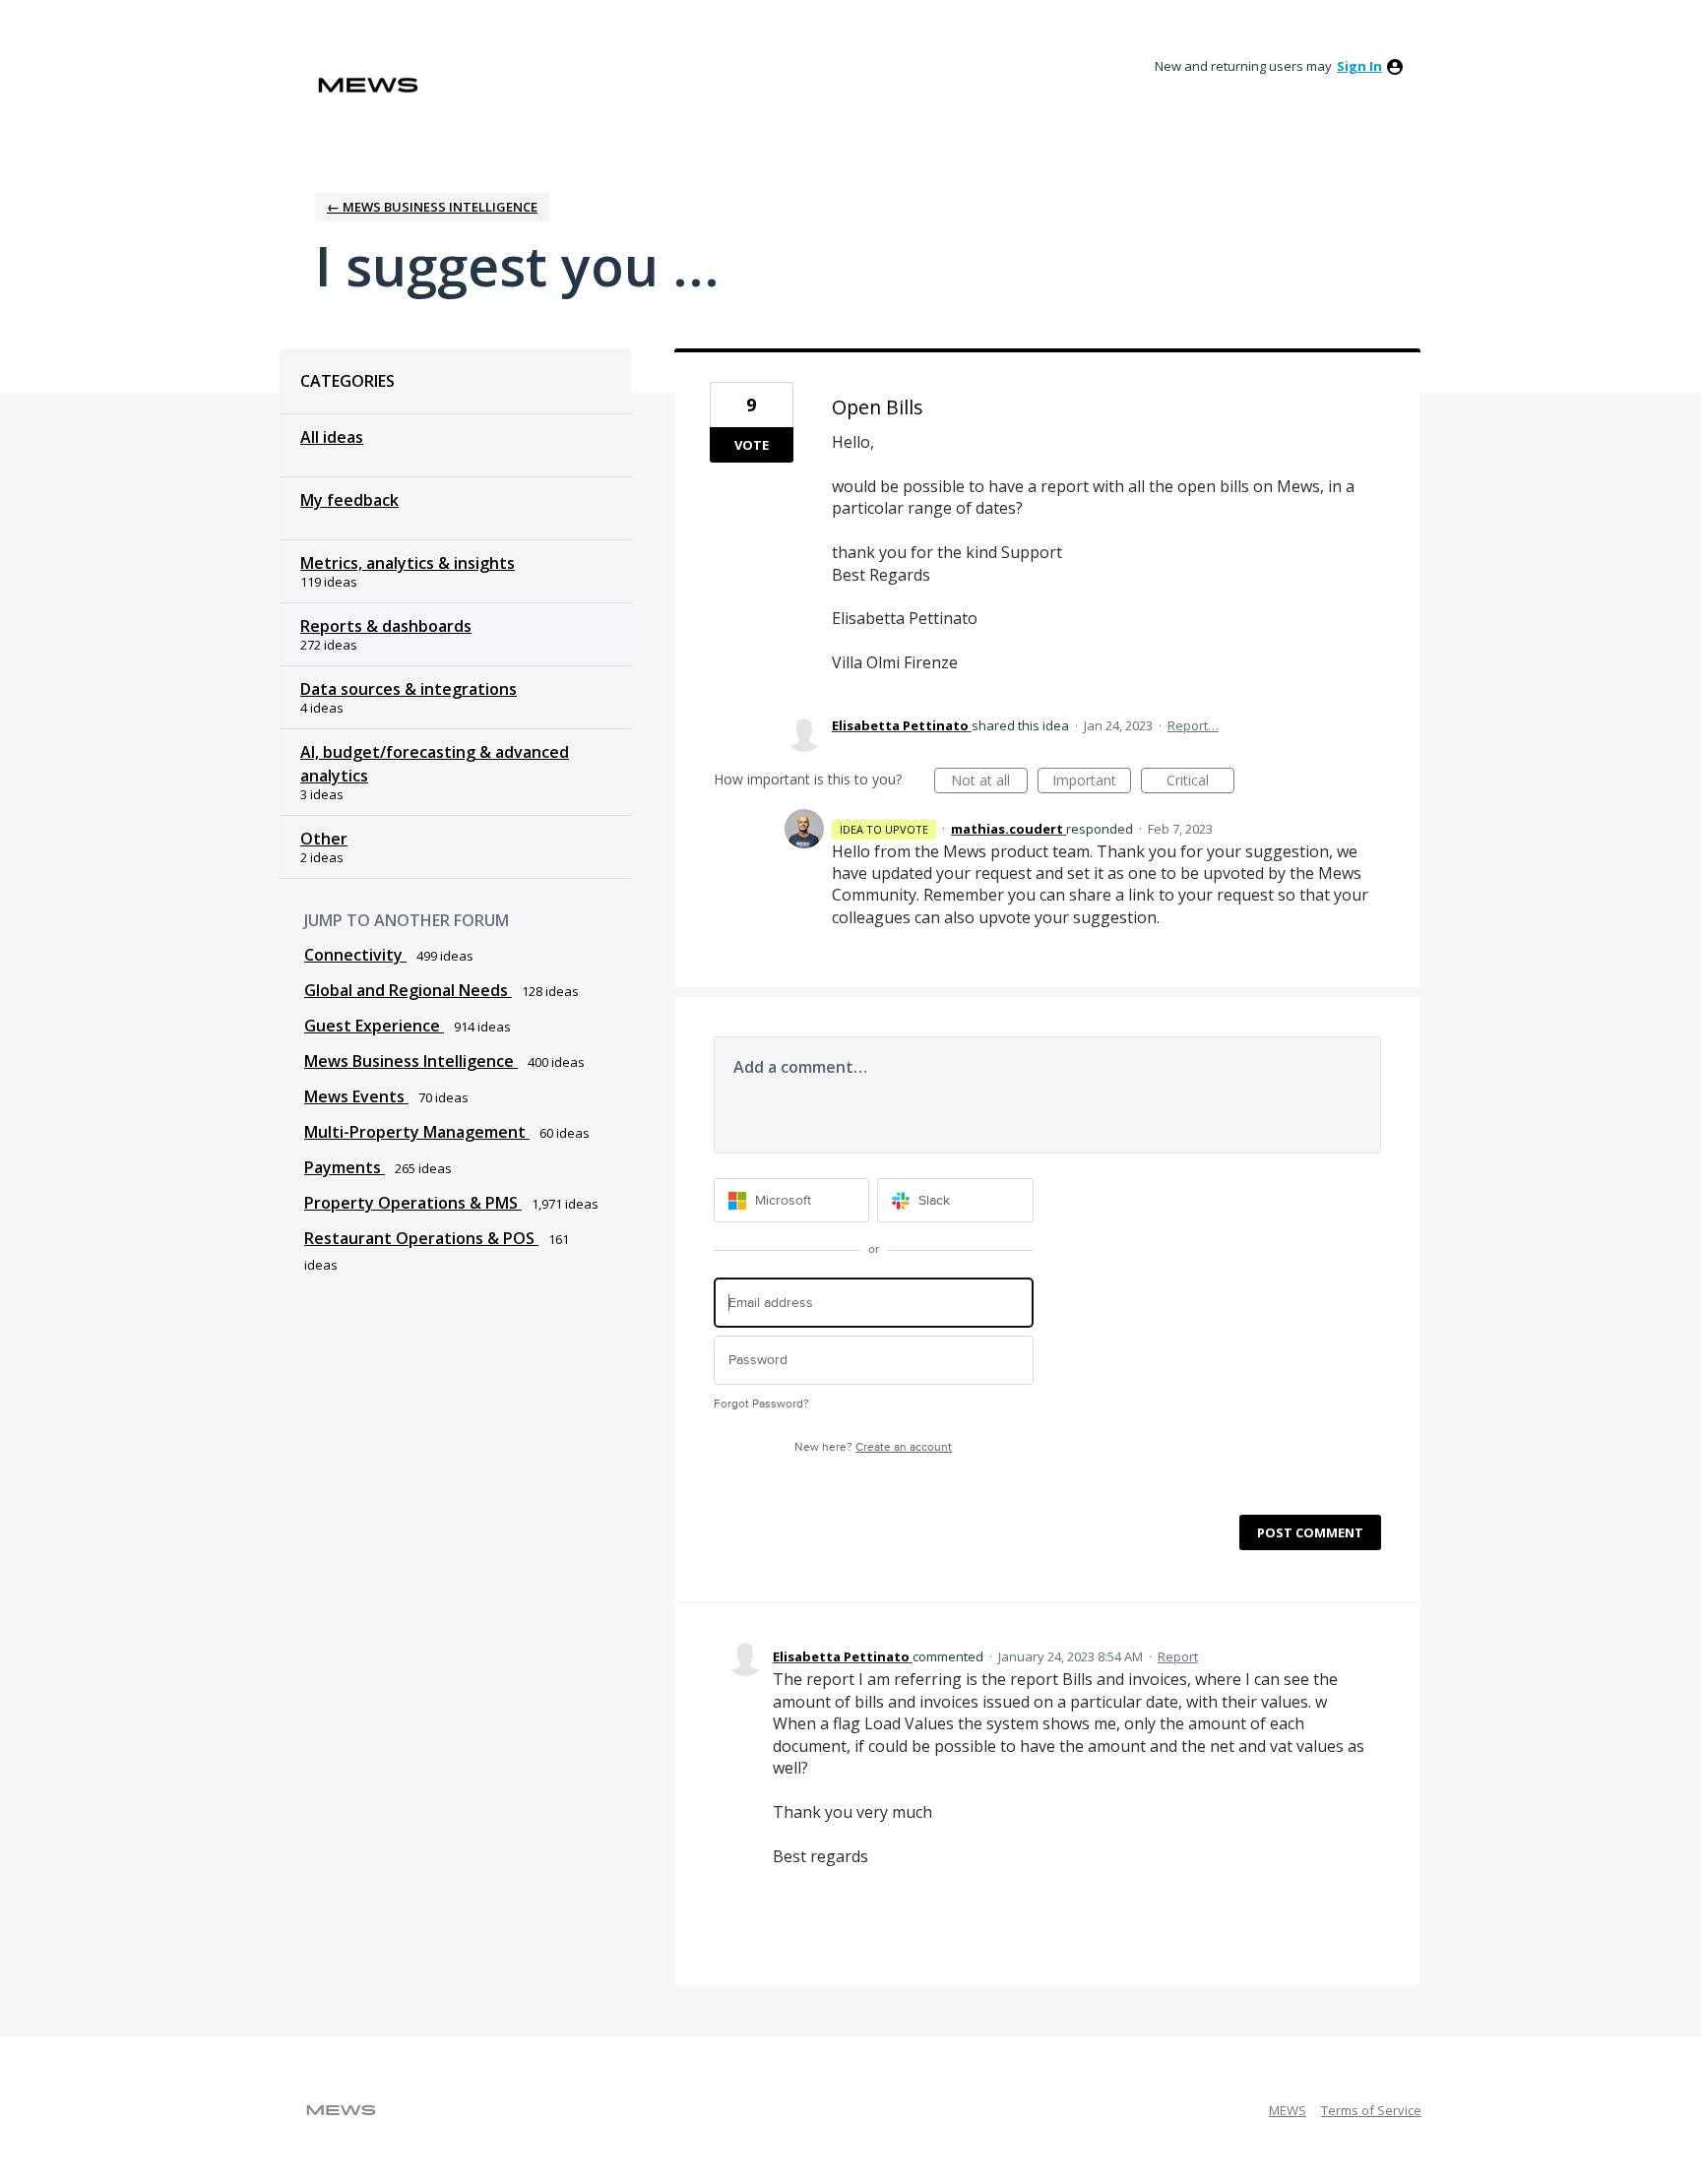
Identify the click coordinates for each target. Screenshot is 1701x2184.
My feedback (349, 500)
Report (1178, 1656)
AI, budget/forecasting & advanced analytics (435, 764)
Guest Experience (374, 1026)
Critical (1200, 782)
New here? (873, 1447)
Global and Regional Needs (408, 990)
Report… (1193, 725)
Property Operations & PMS (413, 1203)
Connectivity (355, 955)
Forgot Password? (761, 1404)
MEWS (1288, 2110)
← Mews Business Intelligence (432, 207)
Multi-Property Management (417, 1132)
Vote (752, 445)
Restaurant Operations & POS (421, 1238)
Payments (345, 1167)
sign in (1359, 66)
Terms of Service (1371, 2110)
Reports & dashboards (386, 626)
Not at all (989, 782)
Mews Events (356, 1096)
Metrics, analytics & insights (408, 563)
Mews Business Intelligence (411, 1061)
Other (324, 839)
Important (1092, 782)
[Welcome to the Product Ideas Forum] (368, 85)
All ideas (332, 437)
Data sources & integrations (409, 689)
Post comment (1310, 1532)
